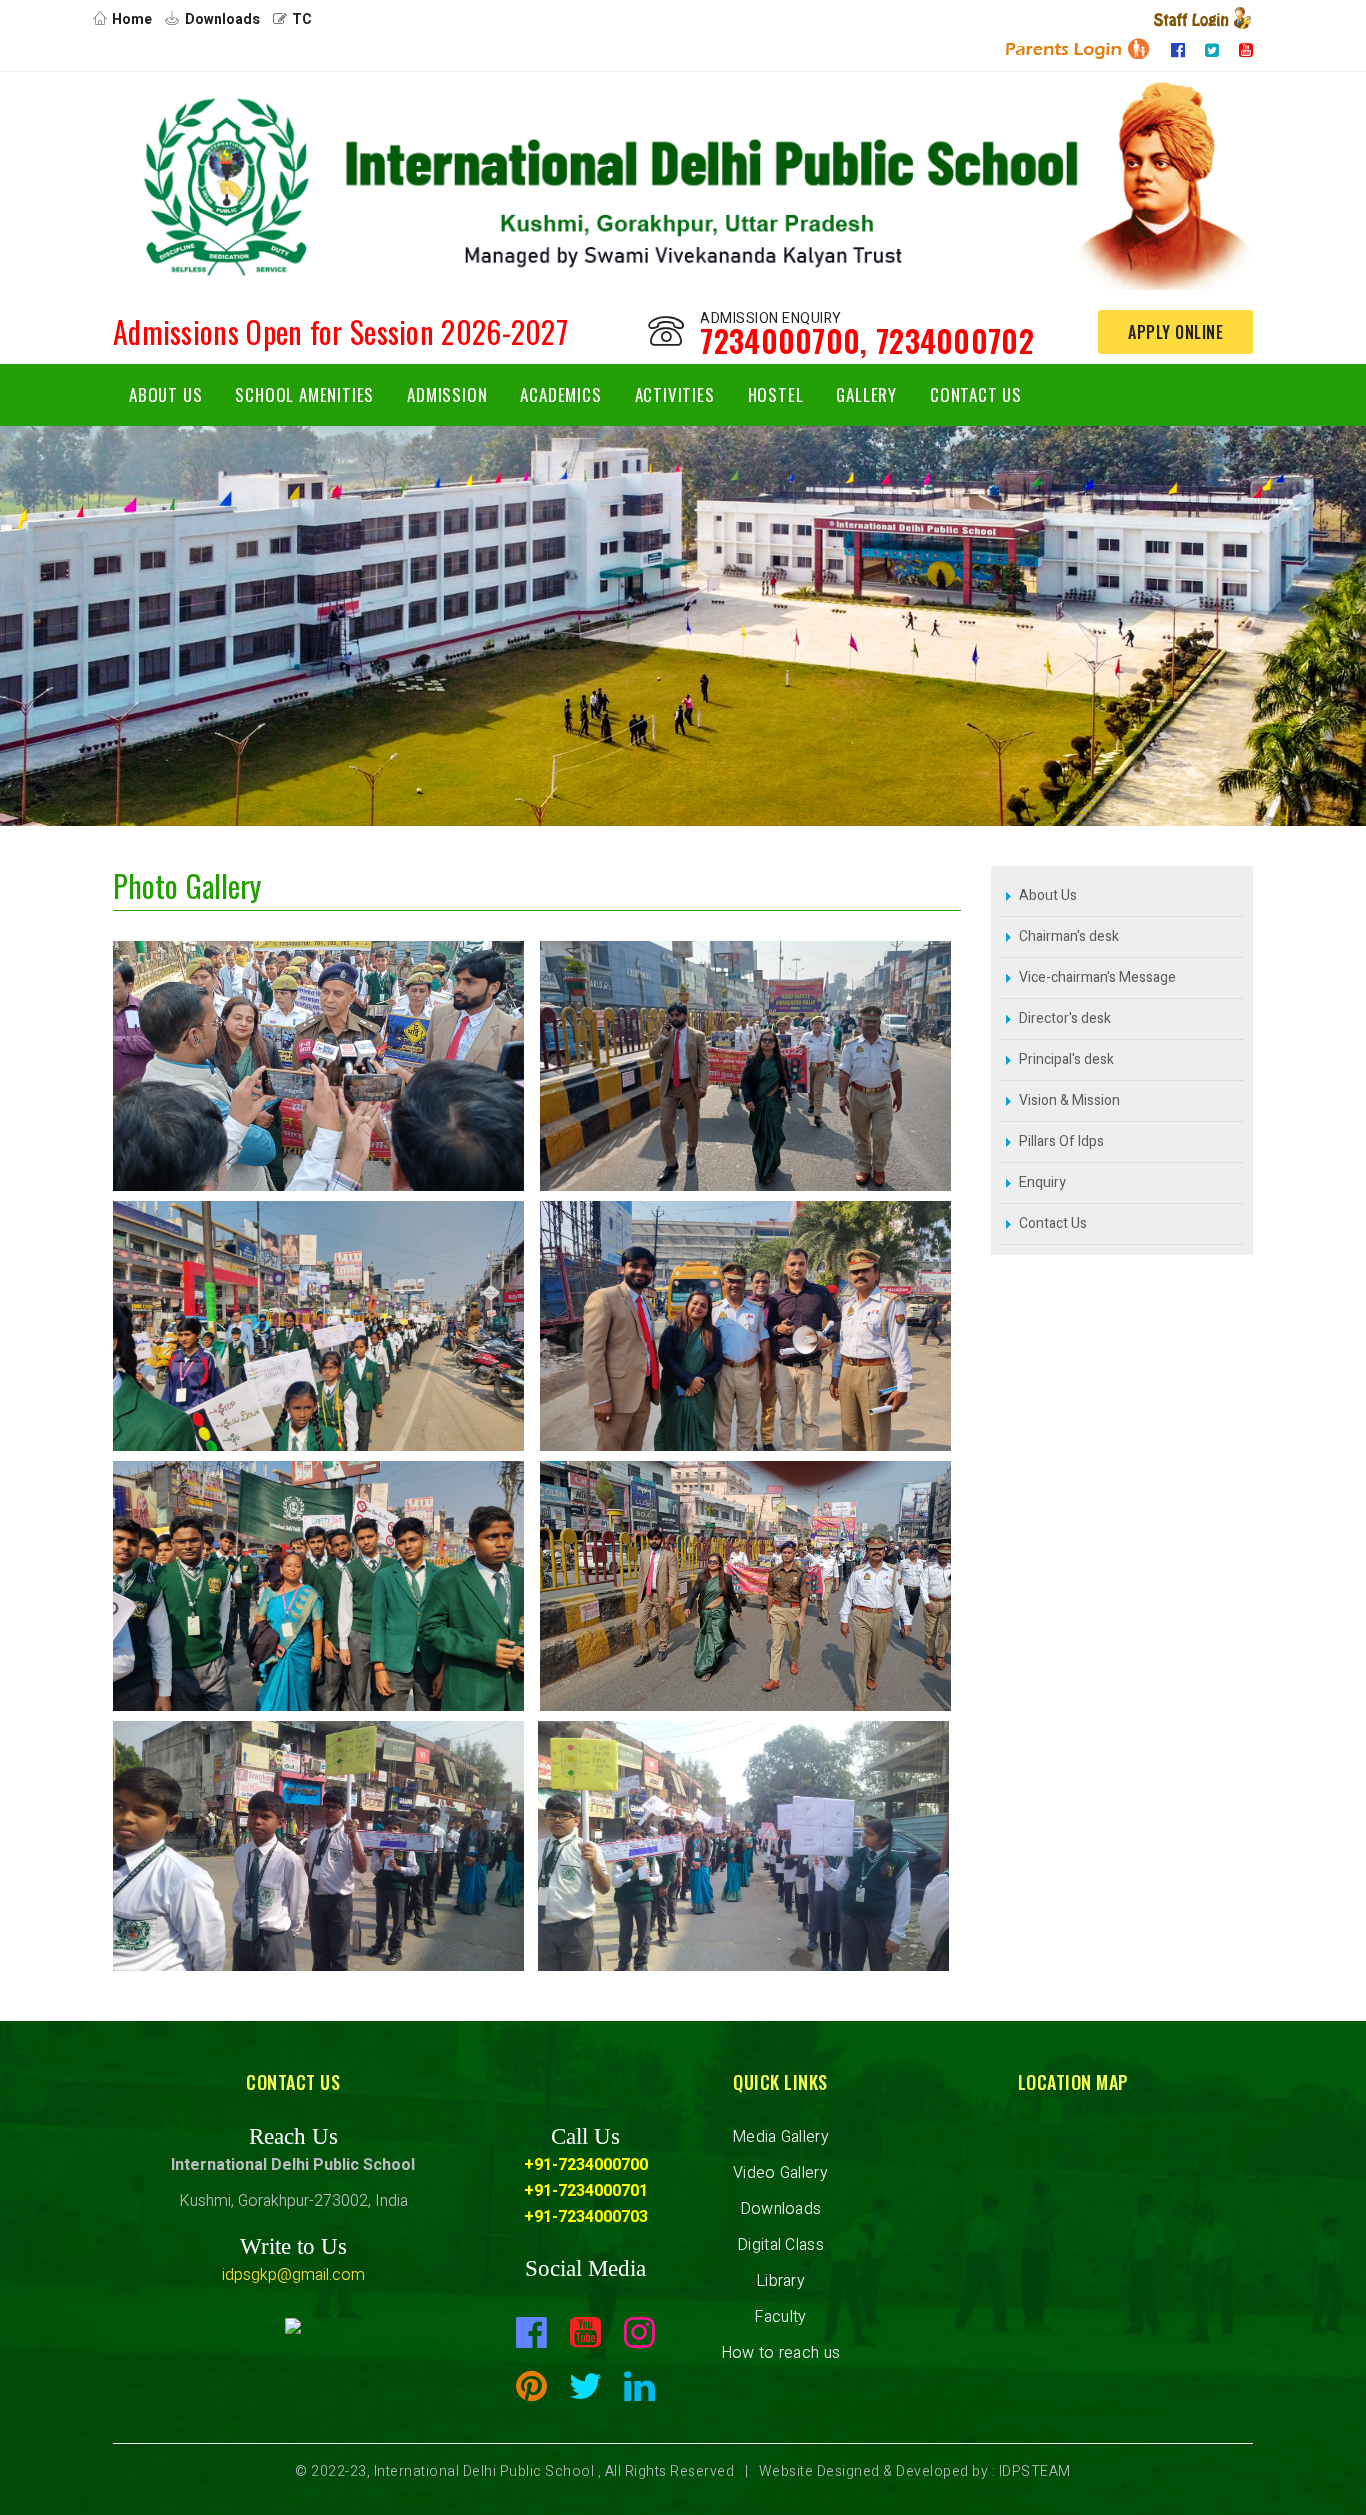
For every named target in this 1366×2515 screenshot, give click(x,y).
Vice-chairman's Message (1097, 977)
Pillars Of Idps (1061, 1141)
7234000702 (955, 340)
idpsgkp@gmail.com (293, 2275)
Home (132, 19)
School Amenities (304, 394)
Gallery (866, 394)
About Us (165, 394)
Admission (447, 394)
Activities (675, 394)
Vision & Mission (1069, 1100)
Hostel (776, 394)
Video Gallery (780, 2173)
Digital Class (780, 2245)
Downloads (222, 19)
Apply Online (1175, 332)
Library (780, 2281)
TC (302, 19)
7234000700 (780, 340)
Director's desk (1065, 1018)
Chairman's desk (1069, 936)
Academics (560, 394)
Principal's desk (1066, 1059)
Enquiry (1042, 1182)
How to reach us (781, 2353)
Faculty (780, 2317)
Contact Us (976, 394)
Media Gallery (780, 2137)
